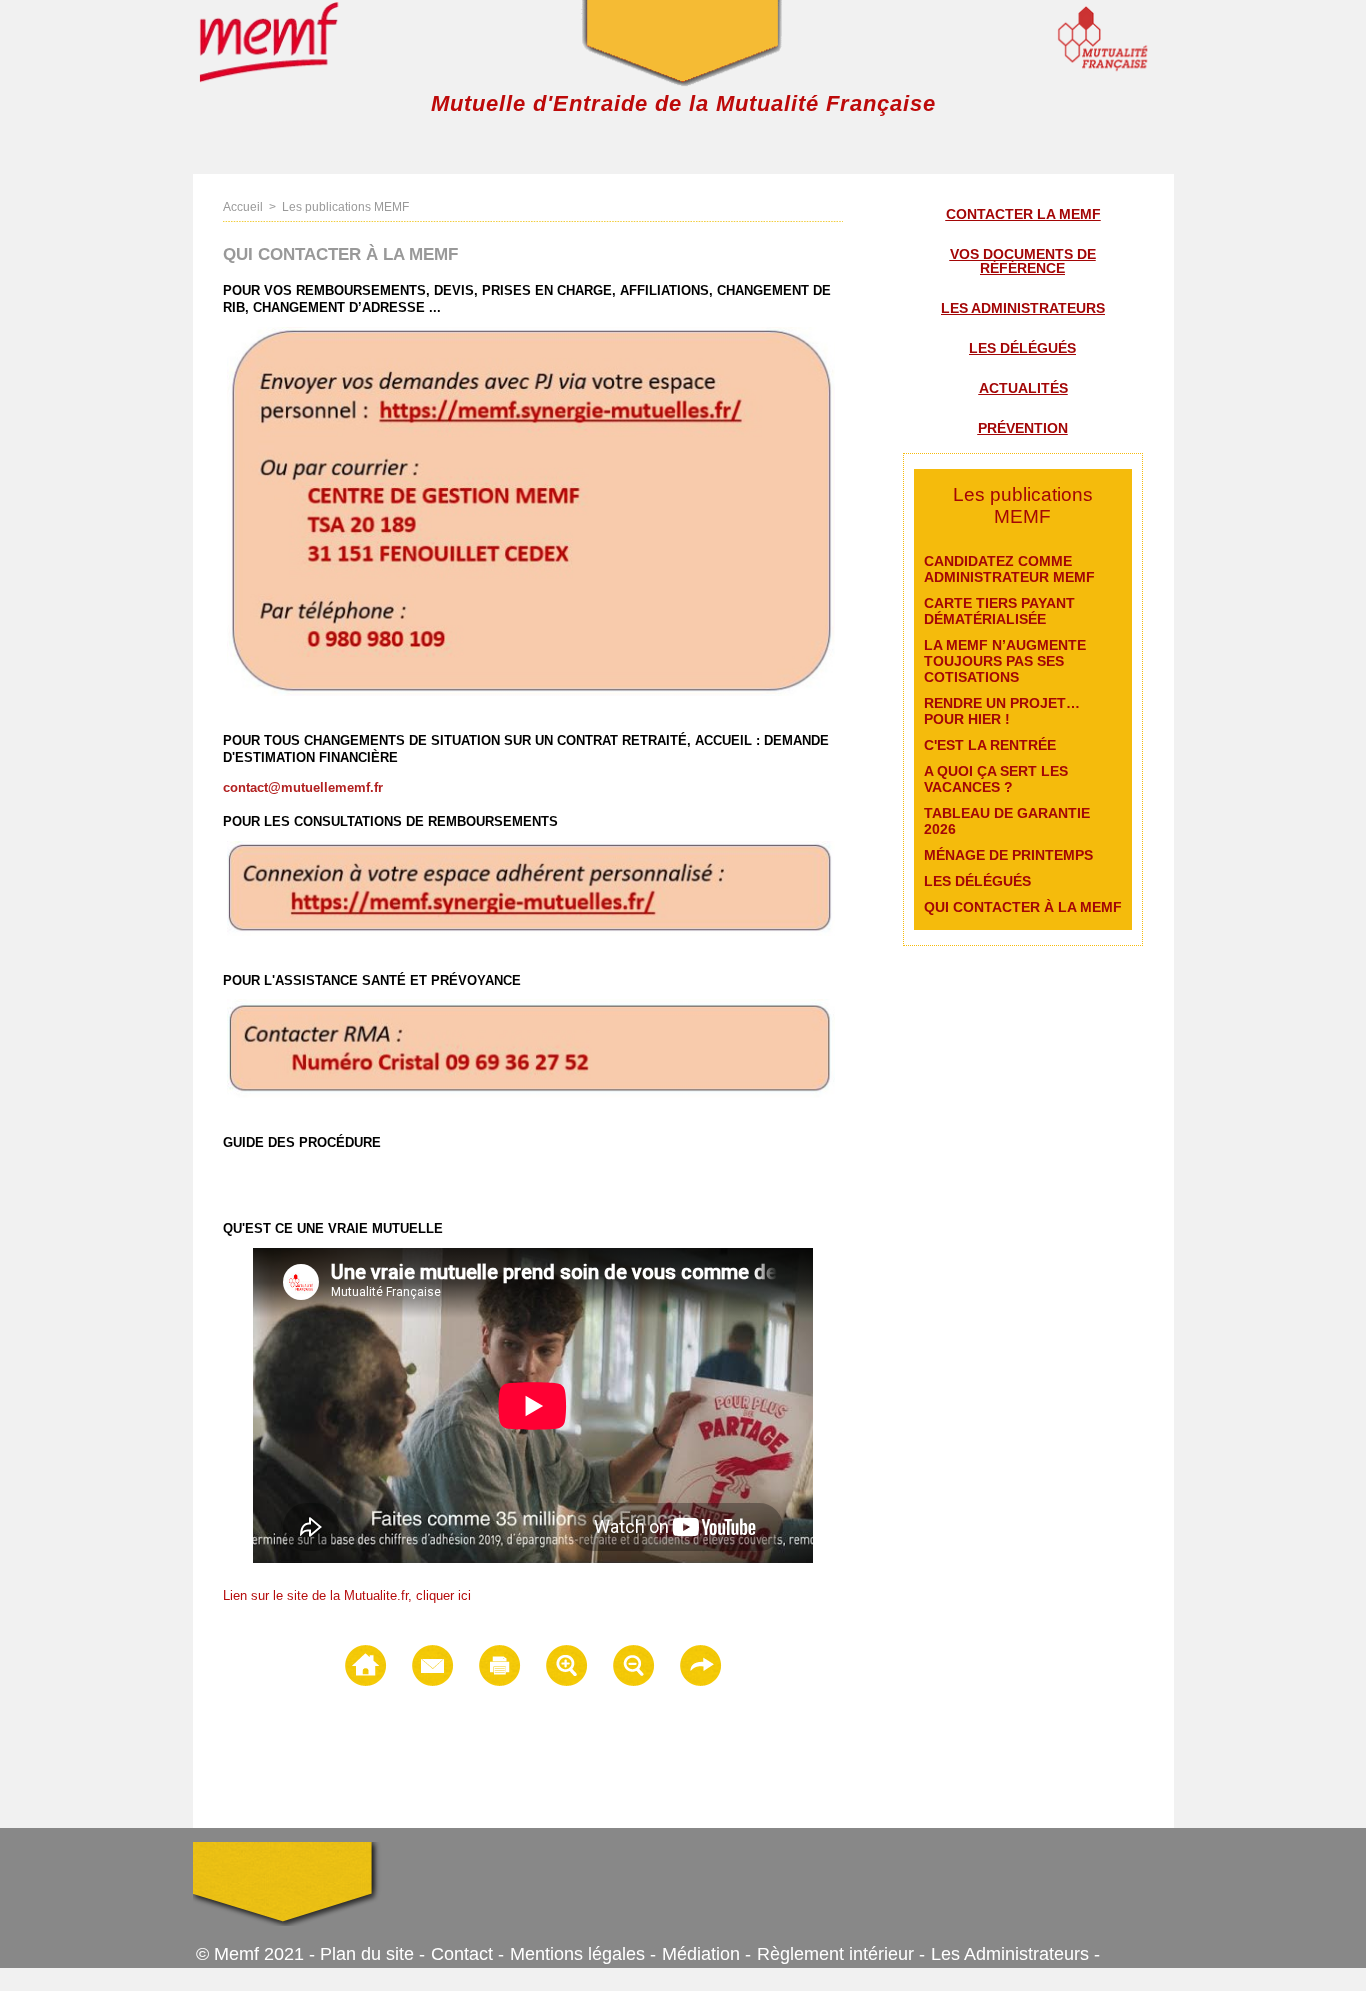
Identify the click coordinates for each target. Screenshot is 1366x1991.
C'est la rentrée (990, 745)
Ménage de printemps (1008, 855)
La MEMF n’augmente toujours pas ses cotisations (1005, 661)
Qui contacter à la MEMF (1023, 907)
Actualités (1023, 388)
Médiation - (706, 1954)
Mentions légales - (583, 1954)
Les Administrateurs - (1015, 1954)
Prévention (1023, 428)
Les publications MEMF (345, 207)
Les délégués (1022, 348)
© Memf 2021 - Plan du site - (310, 1954)
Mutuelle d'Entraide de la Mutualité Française (683, 103)
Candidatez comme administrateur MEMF (1009, 569)
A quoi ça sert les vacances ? (996, 779)
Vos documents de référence (1023, 261)
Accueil (243, 207)
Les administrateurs (1023, 308)
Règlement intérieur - (841, 1954)
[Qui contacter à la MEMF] (531, 1005)
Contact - (467, 1954)
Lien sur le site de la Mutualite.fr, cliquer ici (347, 1595)
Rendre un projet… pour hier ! (1002, 711)
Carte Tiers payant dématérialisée (999, 611)
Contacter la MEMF (1023, 214)
